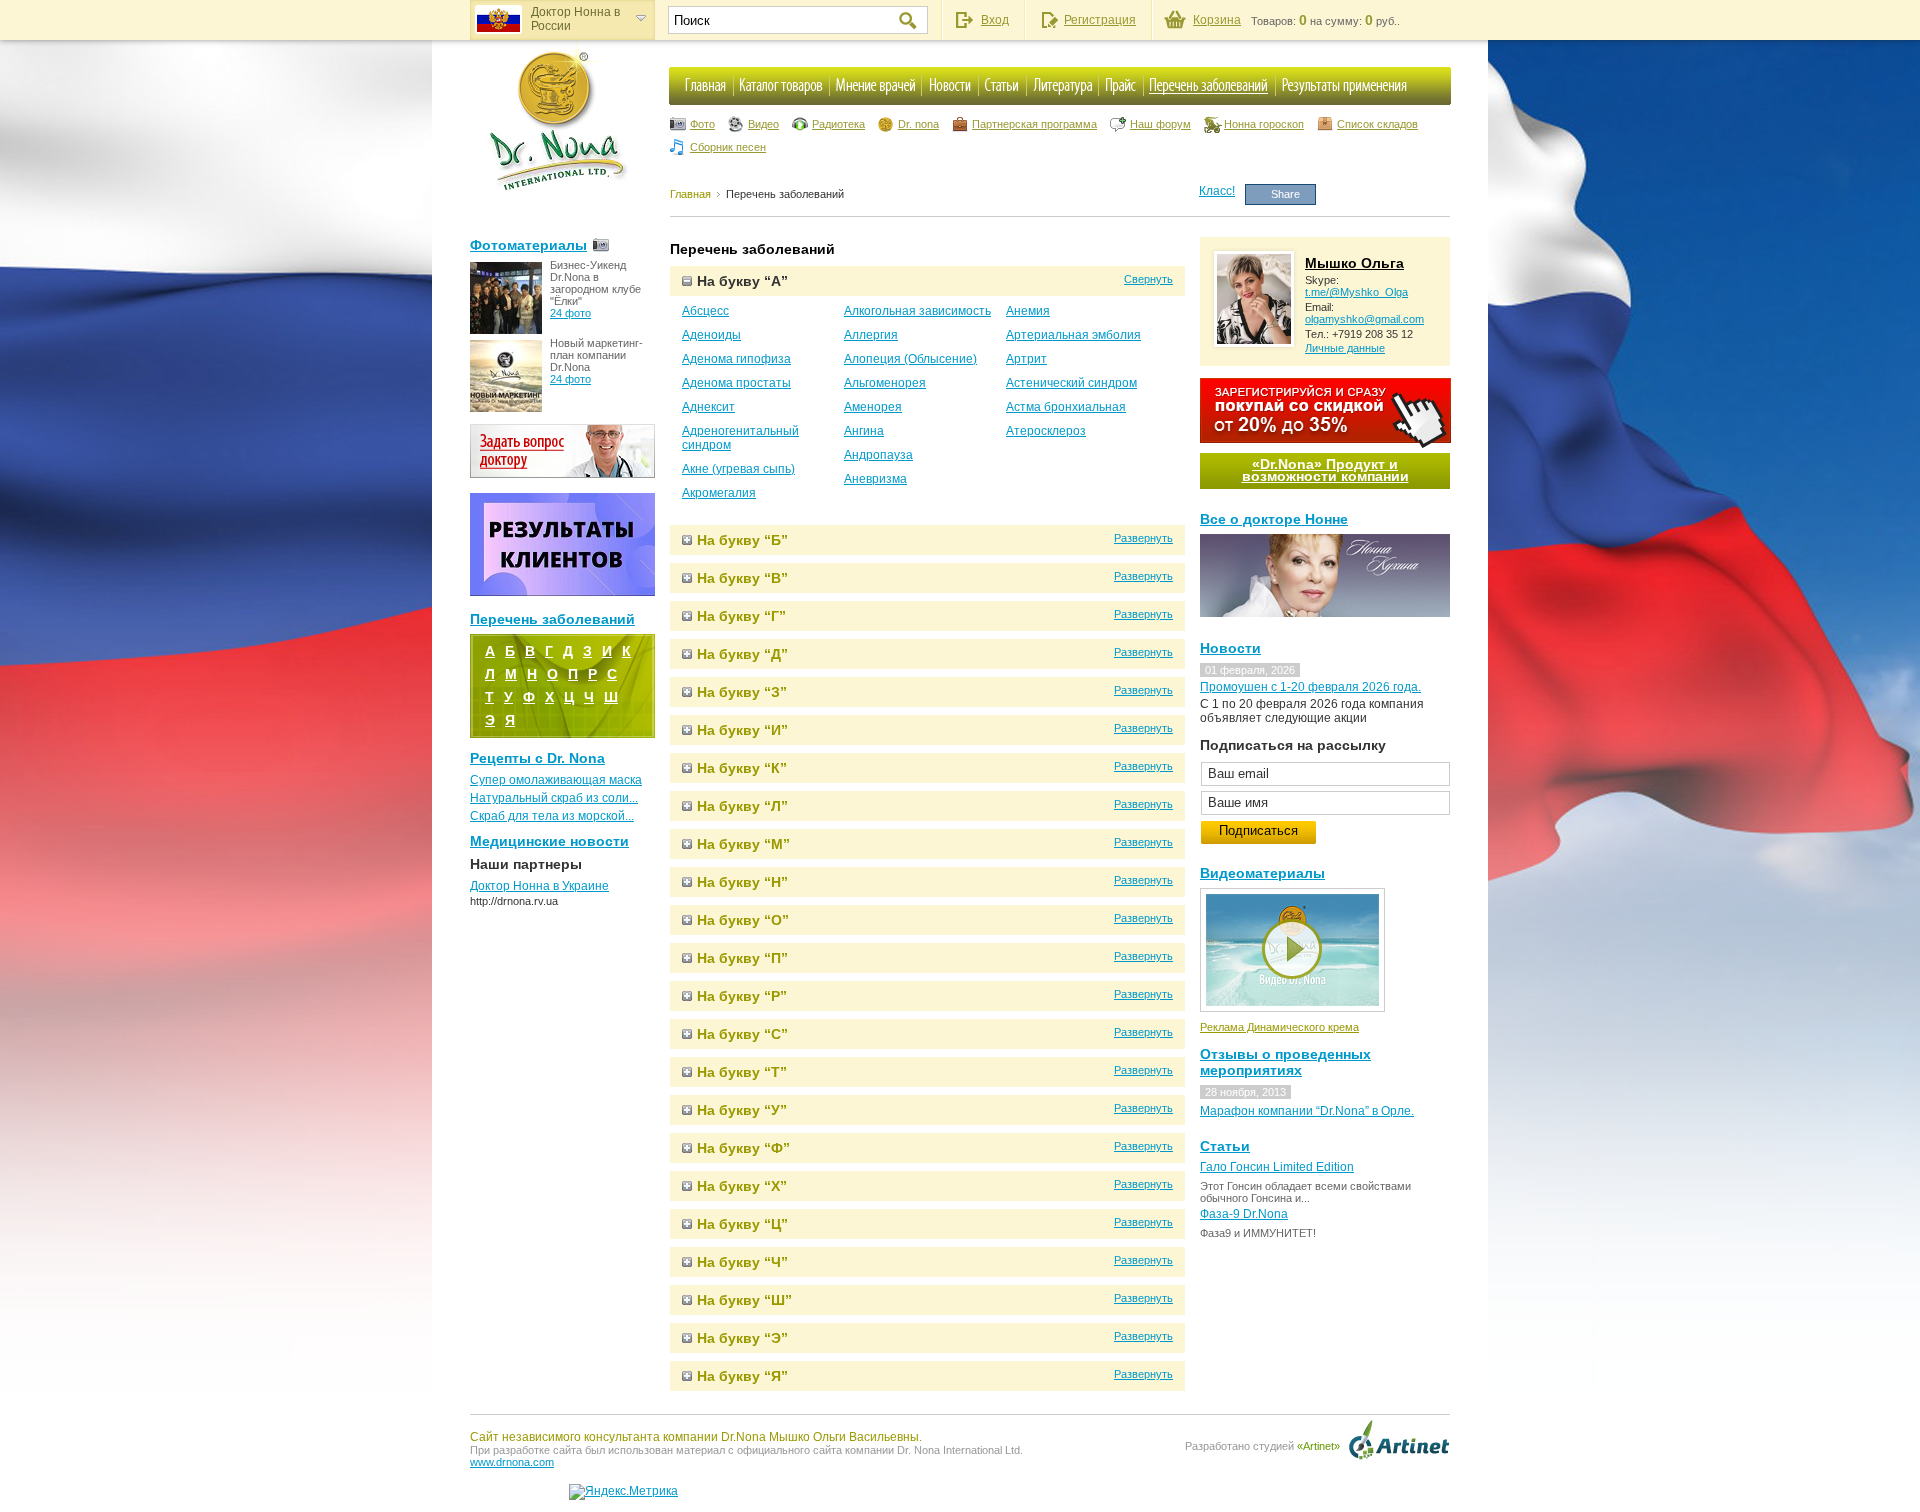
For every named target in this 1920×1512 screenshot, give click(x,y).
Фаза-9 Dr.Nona (1244, 1214)
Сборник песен (728, 147)
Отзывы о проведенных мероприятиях (1285, 1062)
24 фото (570, 313)
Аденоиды (711, 335)
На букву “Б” (742, 540)
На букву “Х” (742, 1186)
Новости (1230, 648)
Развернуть (1143, 538)
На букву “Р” (742, 996)
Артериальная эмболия (1073, 335)
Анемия (1028, 311)
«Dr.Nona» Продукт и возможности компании (1325, 470)
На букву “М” (743, 844)
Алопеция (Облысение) (910, 359)
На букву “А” (742, 281)
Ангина (864, 431)
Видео (763, 124)
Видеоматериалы (1262, 873)
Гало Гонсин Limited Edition (1277, 1167)
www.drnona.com (512, 1462)
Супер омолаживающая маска (556, 780)
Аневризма (875, 479)
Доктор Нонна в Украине (539, 886)
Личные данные (1345, 348)
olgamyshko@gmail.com (1364, 319)
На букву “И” (742, 730)
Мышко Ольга (1354, 263)
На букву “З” (742, 692)
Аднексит (708, 407)
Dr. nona (918, 124)
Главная (690, 194)
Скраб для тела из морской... (552, 816)
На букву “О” (743, 920)
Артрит (1026, 359)
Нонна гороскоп (1264, 124)
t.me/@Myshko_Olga (1356, 292)
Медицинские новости (549, 841)
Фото (702, 124)
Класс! (1217, 191)
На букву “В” (742, 578)
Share (1285, 194)
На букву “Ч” (742, 1262)
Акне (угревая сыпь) (738, 469)
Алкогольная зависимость (917, 311)
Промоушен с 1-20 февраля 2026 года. (1310, 687)
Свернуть (1148, 279)
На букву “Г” (741, 616)
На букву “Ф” (743, 1148)
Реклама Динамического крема (1279, 1027)
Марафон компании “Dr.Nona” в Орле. (1307, 1111)
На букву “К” (742, 768)
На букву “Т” (742, 1072)
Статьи (1225, 1146)
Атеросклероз (1046, 431)
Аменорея (873, 407)
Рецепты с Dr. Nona (537, 758)
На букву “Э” (742, 1338)
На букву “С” (742, 1034)
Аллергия (871, 335)
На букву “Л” (742, 806)
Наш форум (1160, 124)
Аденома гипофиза (736, 359)
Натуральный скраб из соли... (554, 798)
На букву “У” (742, 1110)
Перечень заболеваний (785, 194)
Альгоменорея (885, 383)
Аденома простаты (736, 383)
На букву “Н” (742, 882)
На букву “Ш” (744, 1300)
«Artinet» (1318, 1446)
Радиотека (838, 124)
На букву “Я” (742, 1376)
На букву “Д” (742, 654)
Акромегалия (719, 493)
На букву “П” (742, 958)
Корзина (1217, 20)
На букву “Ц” (742, 1224)
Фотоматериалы (528, 245)
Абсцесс (705, 311)
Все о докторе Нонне (1274, 519)
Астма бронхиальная (1066, 407)
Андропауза (878, 455)
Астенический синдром (1071, 383)
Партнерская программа (1034, 124)
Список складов (1377, 124)
